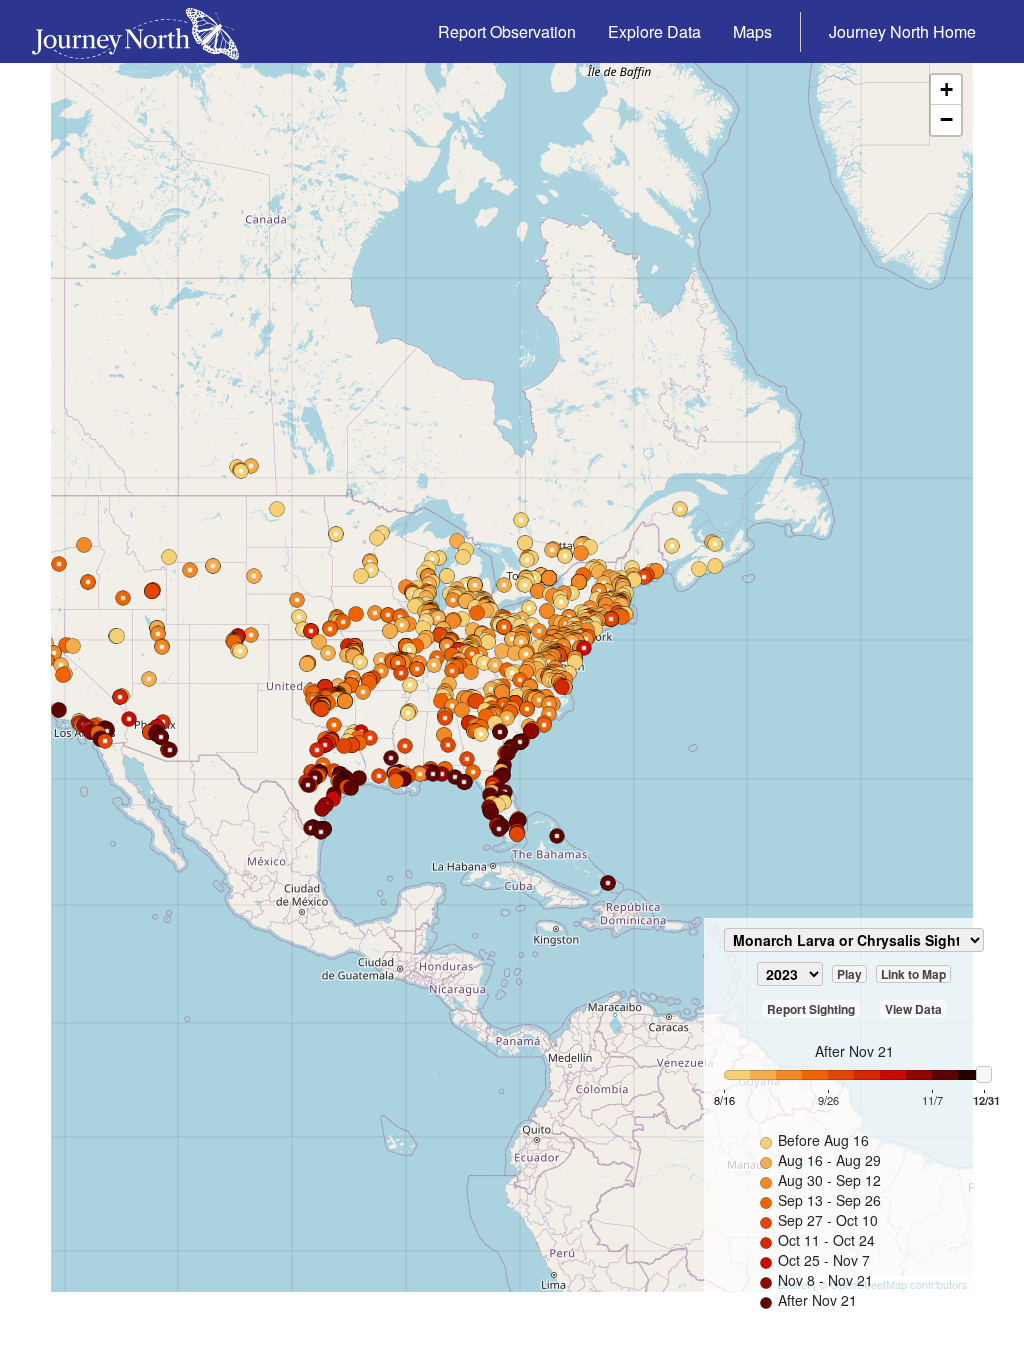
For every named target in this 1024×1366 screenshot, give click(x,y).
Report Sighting (811, 1009)
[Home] (143, 31)
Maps (752, 31)
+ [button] (946, 89)
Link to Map (913, 974)
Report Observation (507, 31)
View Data (913, 1009)
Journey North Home (902, 31)
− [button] (946, 119)
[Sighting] (529, 608)
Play (849, 974)
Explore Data (654, 31)
